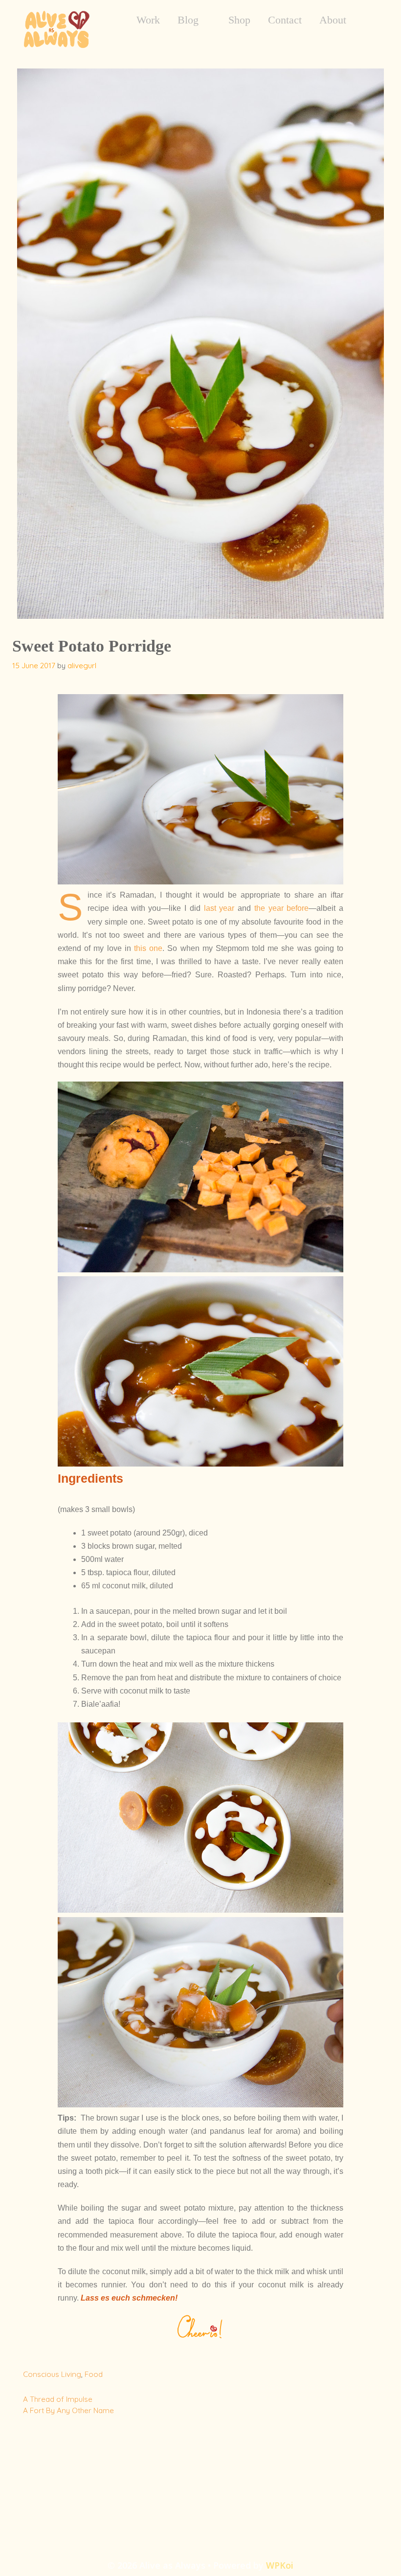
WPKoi (280, 2565)
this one (148, 948)
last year (219, 908)
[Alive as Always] (56, 28)
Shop (239, 20)
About (333, 20)
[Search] (371, 20)
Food (94, 2374)
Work (148, 20)
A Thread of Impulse (58, 2399)
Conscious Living (52, 2374)
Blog (188, 20)
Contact (285, 20)
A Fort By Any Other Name (68, 2410)
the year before (282, 908)
